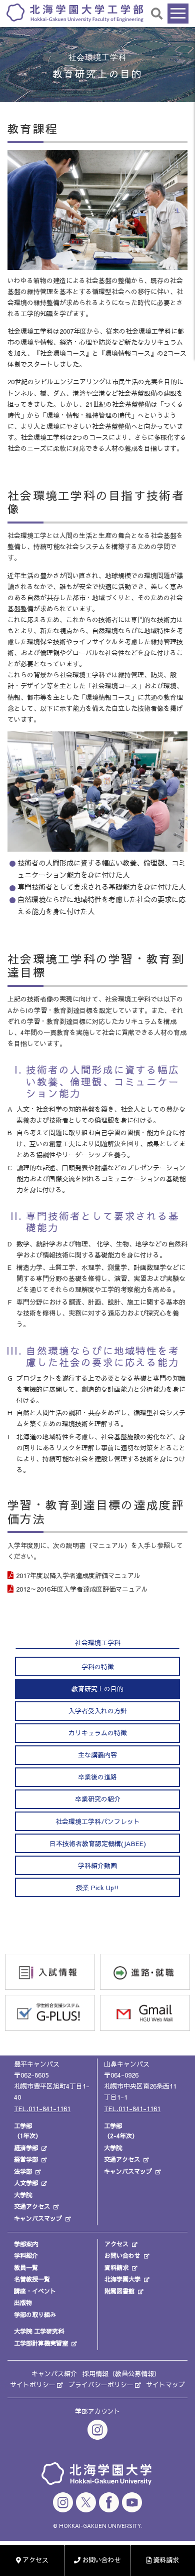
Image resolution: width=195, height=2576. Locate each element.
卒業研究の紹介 (98, 1799)
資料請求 (116, 2267)
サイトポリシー (33, 2385)
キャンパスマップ (38, 2218)
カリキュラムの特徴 (98, 1733)
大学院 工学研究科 (39, 2331)
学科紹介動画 (97, 1866)
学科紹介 (26, 2255)
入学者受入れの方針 (98, 1711)
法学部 (23, 2171)
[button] (157, 13)
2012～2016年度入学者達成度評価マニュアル (82, 1589)
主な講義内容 (97, 1755)
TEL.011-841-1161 (42, 2109)
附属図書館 (119, 2291)
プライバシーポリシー (101, 2385)
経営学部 (26, 2159)
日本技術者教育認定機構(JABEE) (98, 1844)
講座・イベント (35, 2291)
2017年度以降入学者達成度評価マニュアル (78, 1576)
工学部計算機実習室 (41, 2343)
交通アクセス (32, 2206)
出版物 (23, 2302)
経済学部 (26, 2148)
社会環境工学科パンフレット (98, 1822)
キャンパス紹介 (54, 2374)
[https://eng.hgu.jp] (75, 12)
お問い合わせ (122, 2255)
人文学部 (26, 2183)
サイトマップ (165, 2385)
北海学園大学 (122, 2279)
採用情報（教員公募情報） (121, 2374)
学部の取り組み (35, 2314)
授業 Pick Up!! (97, 1888)
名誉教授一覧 (32, 2279)
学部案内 (26, 2244)
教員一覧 (26, 2267)
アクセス (116, 2244)
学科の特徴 (98, 1667)
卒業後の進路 (97, 1777)
